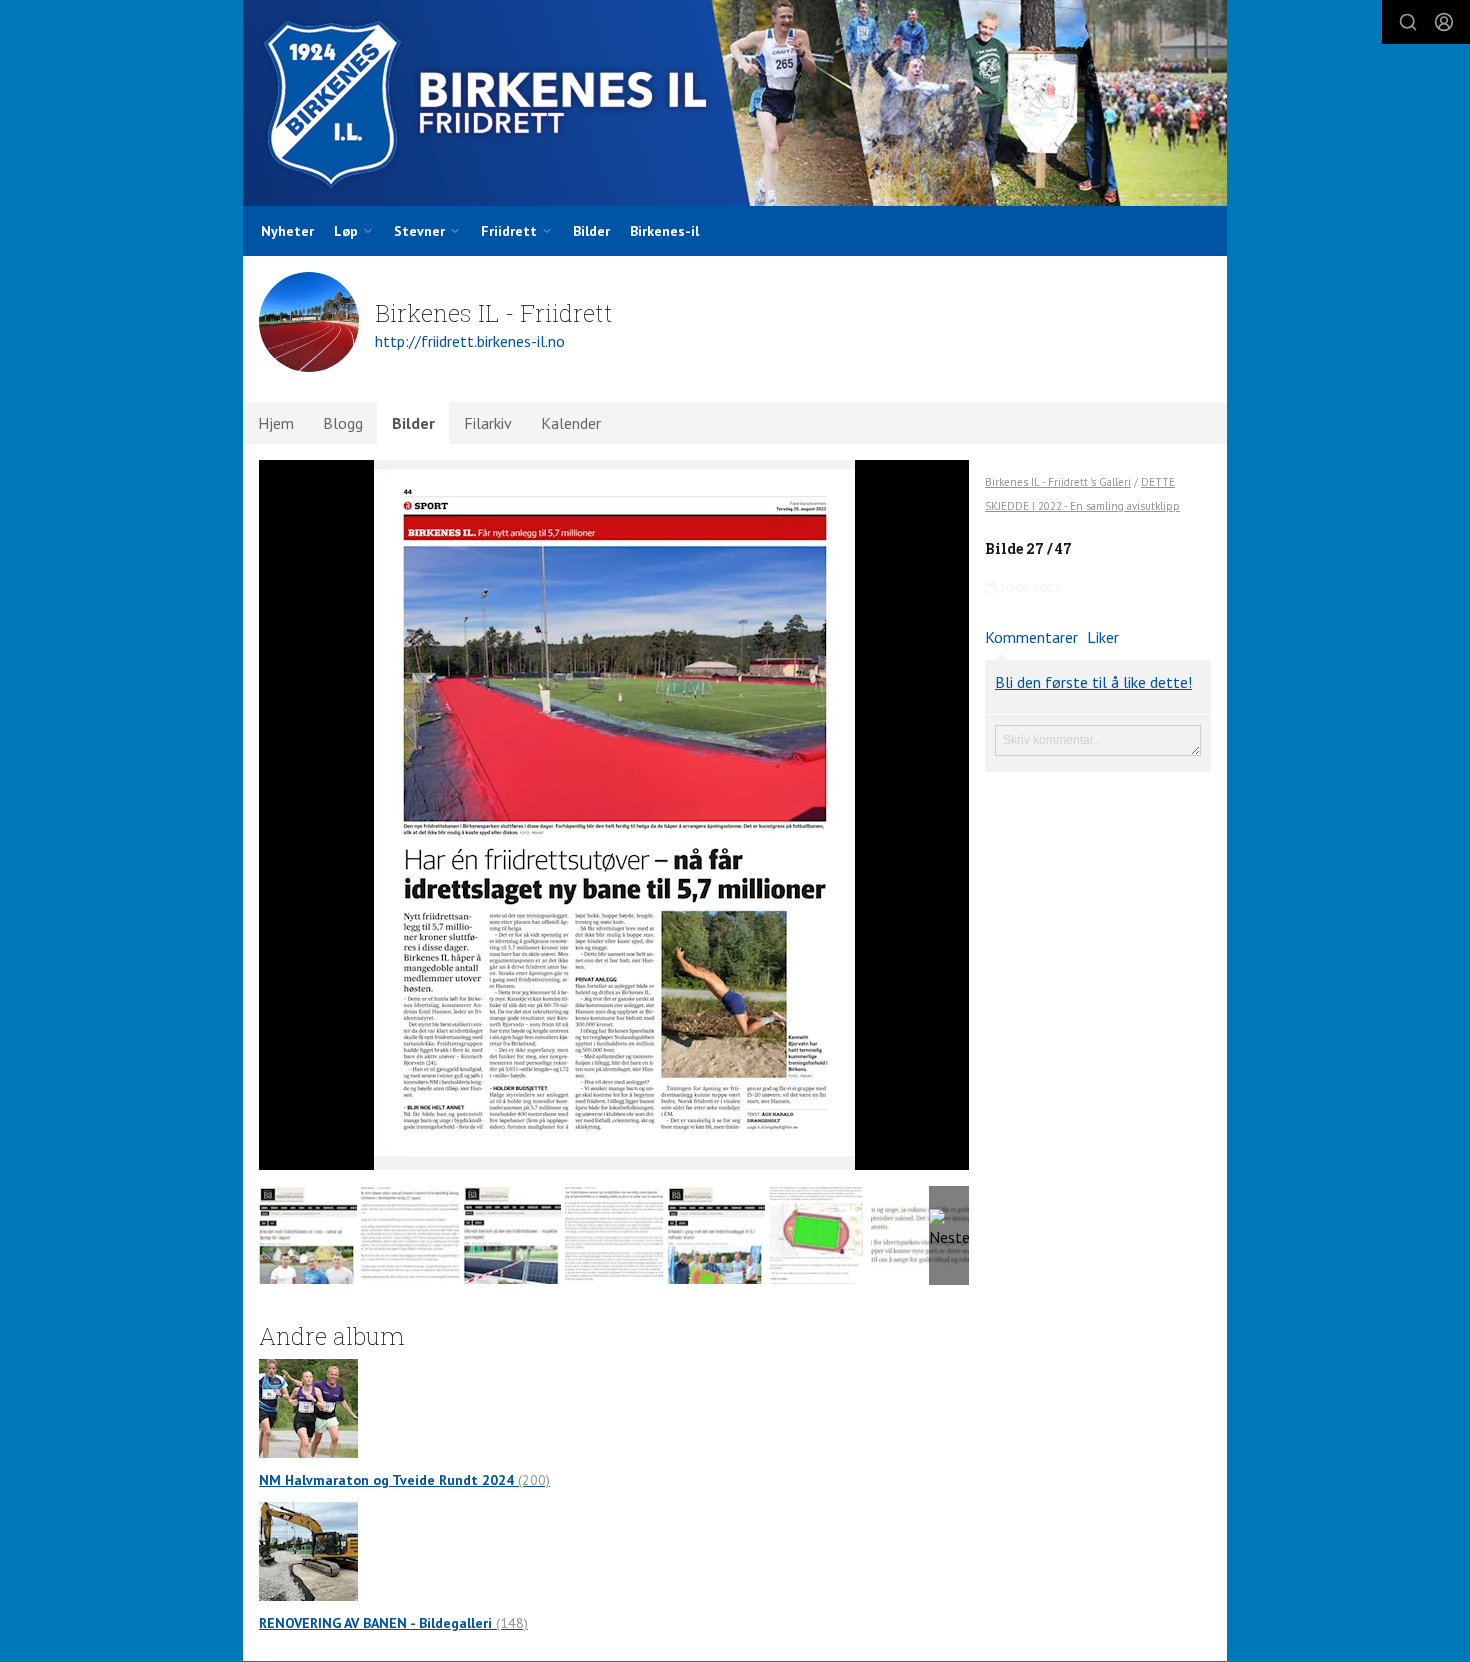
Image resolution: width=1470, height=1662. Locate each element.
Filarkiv (488, 423)
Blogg (343, 423)
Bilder (591, 231)
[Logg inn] (1444, 22)
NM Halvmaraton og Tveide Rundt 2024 (404, 1480)
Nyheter (287, 231)
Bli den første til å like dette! (1093, 682)
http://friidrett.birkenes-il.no (470, 341)
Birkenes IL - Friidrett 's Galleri (1058, 482)
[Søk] (1408, 22)
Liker (1103, 637)
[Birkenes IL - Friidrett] (735, 103)
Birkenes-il (664, 231)
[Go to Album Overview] (308, 1407)
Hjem (276, 423)
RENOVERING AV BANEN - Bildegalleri (393, 1623)
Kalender (571, 423)
